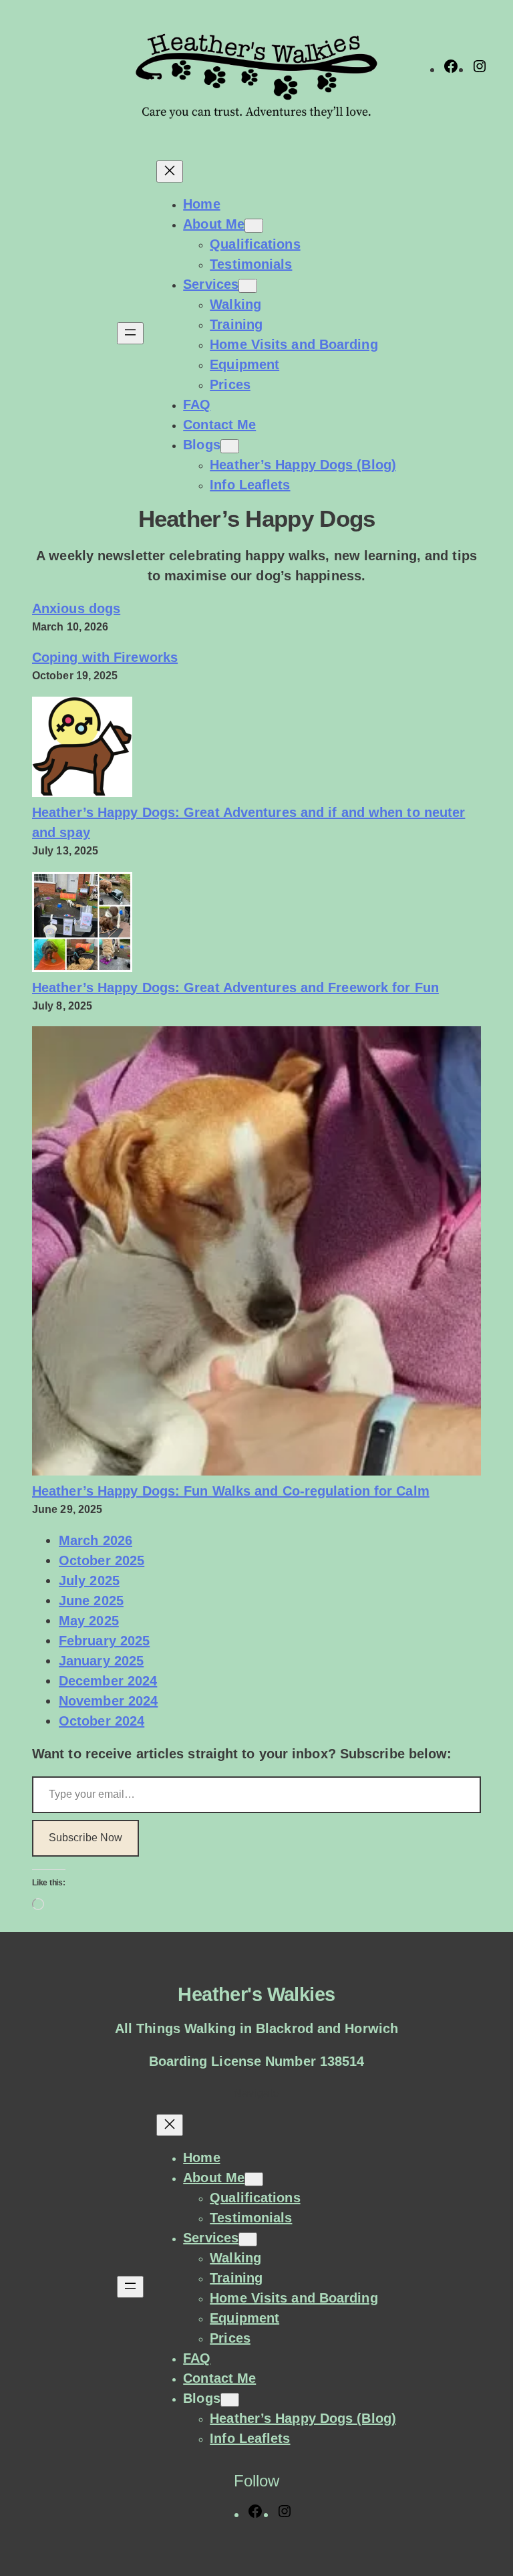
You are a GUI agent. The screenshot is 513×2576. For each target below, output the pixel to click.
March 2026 (96, 1540)
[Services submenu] (248, 286)
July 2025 (89, 1580)
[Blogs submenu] (230, 446)
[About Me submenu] (254, 226)
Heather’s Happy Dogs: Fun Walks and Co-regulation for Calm (231, 1491)
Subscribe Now (85, 1838)
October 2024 (102, 1721)
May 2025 (89, 1621)
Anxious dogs (76, 608)
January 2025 (101, 1661)
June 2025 (91, 1601)
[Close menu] (170, 171)
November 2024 (108, 1701)
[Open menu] (130, 333)
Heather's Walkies (256, 1994)
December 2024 (108, 1681)
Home (201, 204)
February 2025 (104, 1641)
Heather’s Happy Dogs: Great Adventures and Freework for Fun (235, 987)
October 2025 (102, 1560)
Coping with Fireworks (105, 657)
